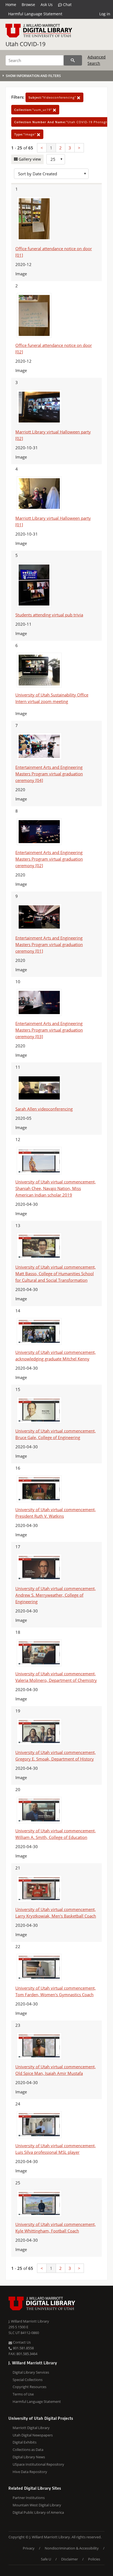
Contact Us (21, 2342)
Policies (94, 2559)
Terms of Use (23, 2394)
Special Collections (28, 2380)
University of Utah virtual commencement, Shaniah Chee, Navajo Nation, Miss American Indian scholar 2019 (56, 1188)
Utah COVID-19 (26, 44)
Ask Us (47, 5)
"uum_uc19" (34, 110)
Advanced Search (97, 60)
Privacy (29, 2548)
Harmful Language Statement (35, 14)
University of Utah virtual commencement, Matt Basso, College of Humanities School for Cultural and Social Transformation (56, 1274)
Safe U (46, 2559)
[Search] (73, 60)
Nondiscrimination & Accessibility (72, 2548)
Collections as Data (28, 2450)
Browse (28, 5)
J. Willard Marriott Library (29, 2321)
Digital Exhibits (25, 2442)
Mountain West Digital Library (37, 2505)
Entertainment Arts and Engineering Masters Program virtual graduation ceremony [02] (49, 859)
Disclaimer (70, 2559)
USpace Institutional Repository (38, 2464)
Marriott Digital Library (31, 2428)
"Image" (26, 134)
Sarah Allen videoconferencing (44, 1109)
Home (11, 5)
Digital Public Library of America (38, 2512)
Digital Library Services (31, 2372)
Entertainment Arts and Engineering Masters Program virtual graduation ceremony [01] (49, 944)
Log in (105, 14)
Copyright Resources (29, 2387)
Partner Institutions (29, 2498)
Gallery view (29, 159)
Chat (67, 5)
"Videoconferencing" (53, 97)
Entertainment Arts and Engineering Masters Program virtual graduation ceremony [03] (49, 1030)
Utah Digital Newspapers (33, 2435)
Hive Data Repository (30, 2472)
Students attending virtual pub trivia (49, 615)
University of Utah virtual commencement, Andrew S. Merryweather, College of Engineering (56, 1595)
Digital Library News (29, 2457)
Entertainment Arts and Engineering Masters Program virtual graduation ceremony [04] (49, 774)
